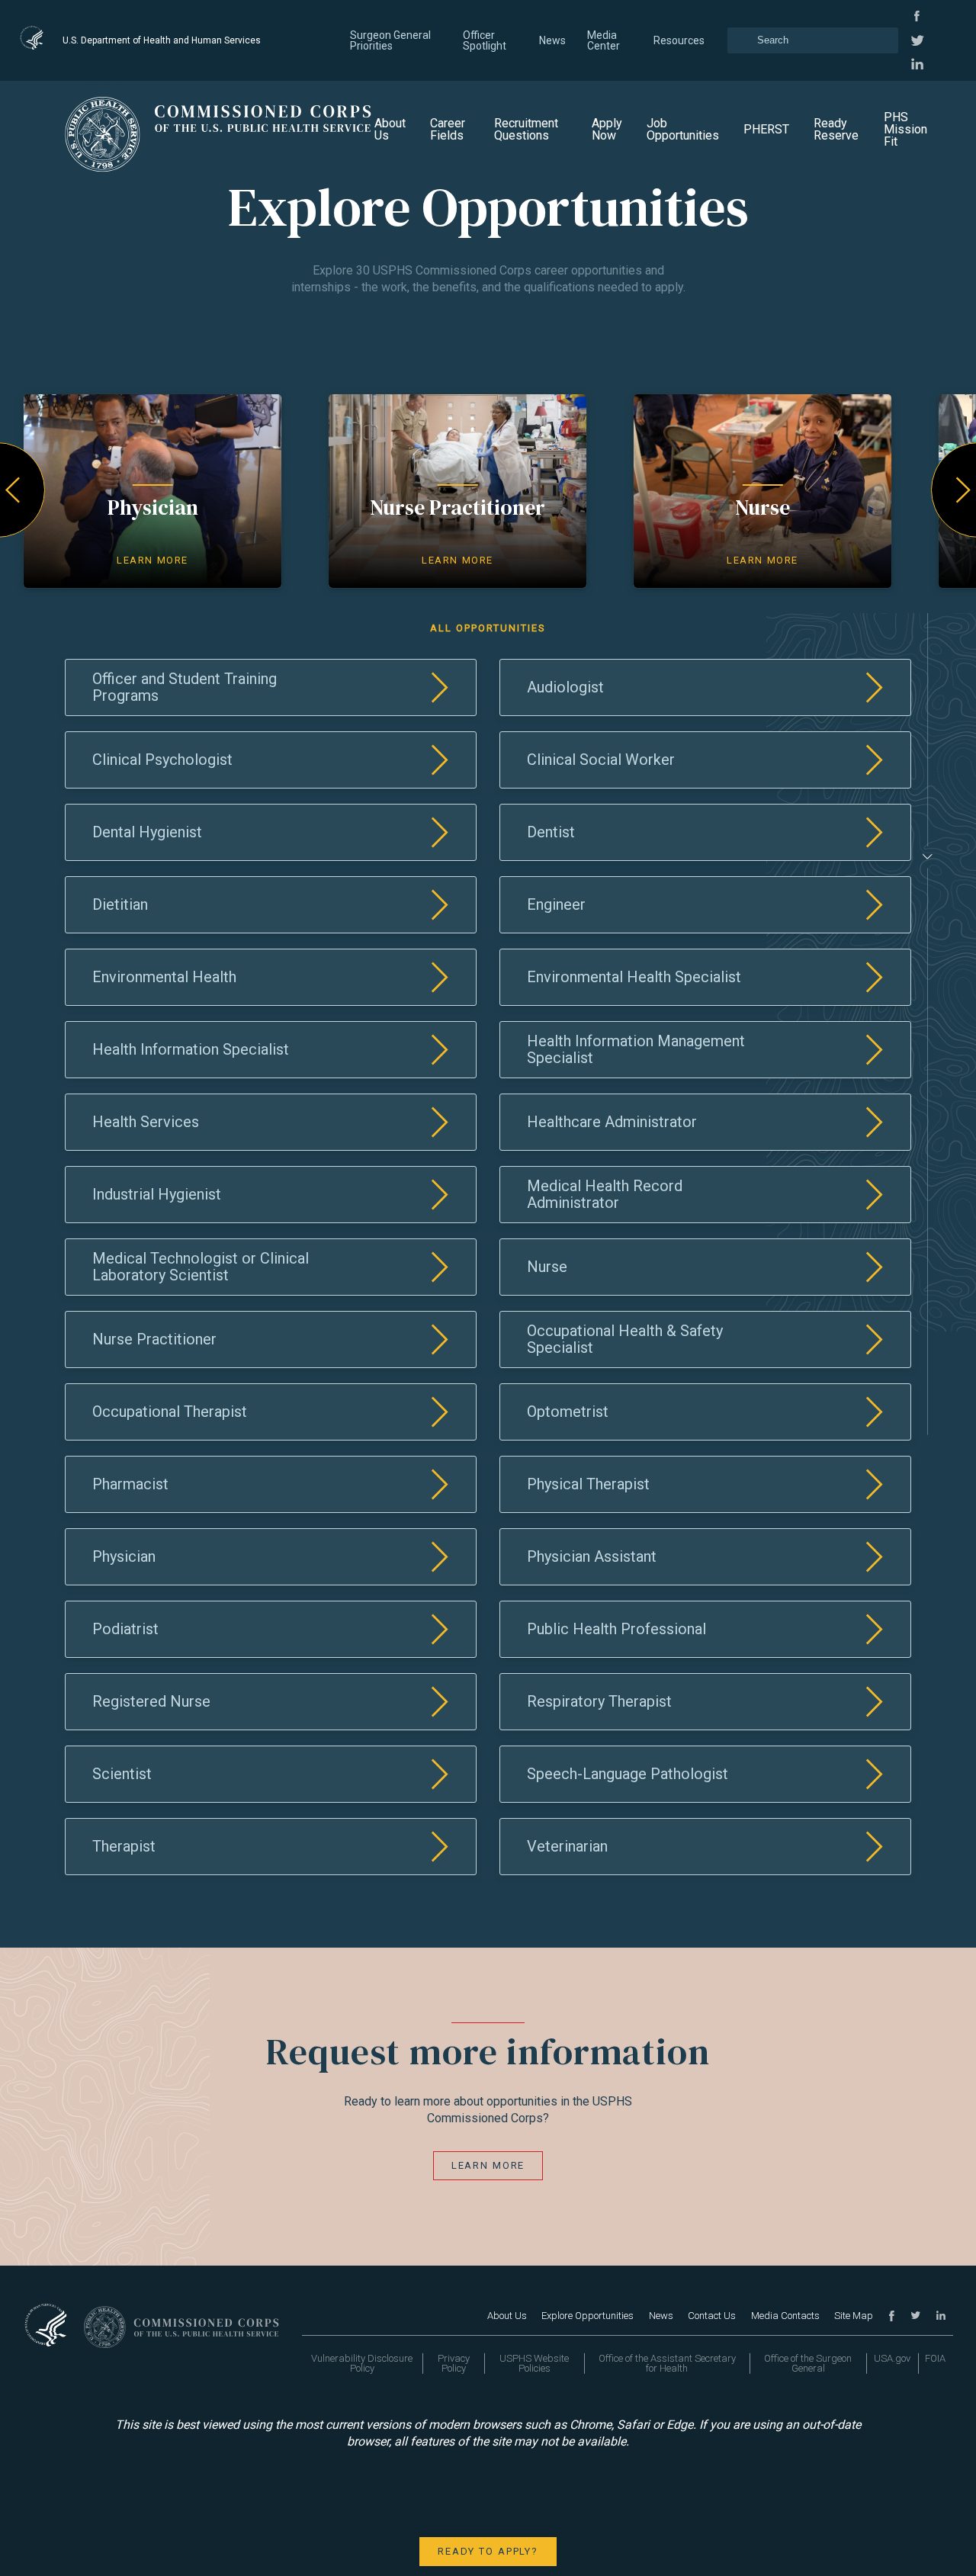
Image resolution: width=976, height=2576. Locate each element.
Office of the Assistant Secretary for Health (667, 2363)
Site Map (854, 2316)
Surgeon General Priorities (390, 40)
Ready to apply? (488, 2551)
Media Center (604, 40)
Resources (679, 40)
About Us (390, 129)
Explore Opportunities (588, 2316)
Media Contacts (785, 2316)
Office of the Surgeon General (808, 2363)
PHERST (766, 129)
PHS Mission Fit (905, 129)
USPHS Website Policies (534, 2363)
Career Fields (448, 129)
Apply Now (607, 129)
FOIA (935, 2358)
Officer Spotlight (485, 40)
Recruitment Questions (526, 129)
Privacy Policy (454, 2363)
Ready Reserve (836, 129)
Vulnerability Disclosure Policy (362, 2363)
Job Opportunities (683, 129)
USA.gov (892, 2358)
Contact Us (712, 2316)
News (552, 40)
